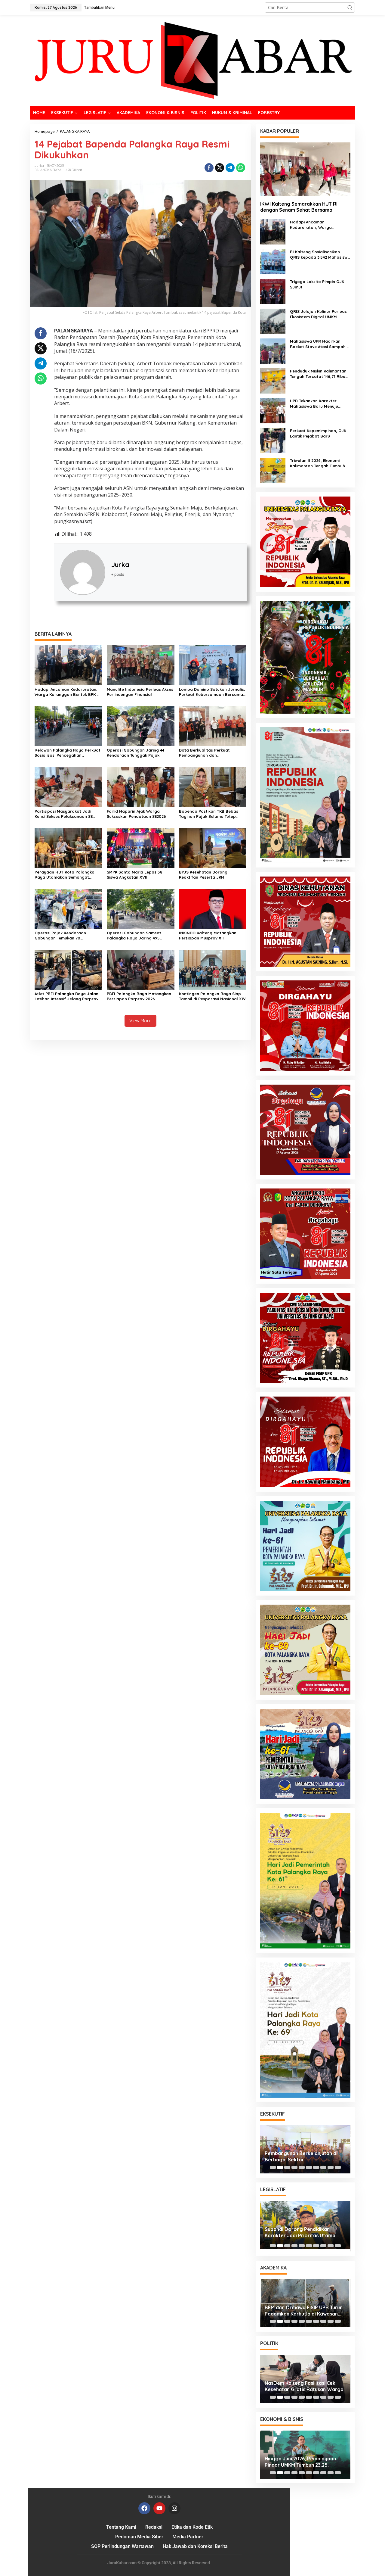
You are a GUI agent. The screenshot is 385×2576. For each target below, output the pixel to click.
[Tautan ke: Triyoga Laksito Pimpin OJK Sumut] (273, 291)
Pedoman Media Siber (139, 2537)
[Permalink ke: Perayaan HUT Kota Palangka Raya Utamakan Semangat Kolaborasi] (68, 847)
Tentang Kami (121, 2527)
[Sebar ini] (209, 168)
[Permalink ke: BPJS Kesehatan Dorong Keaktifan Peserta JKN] (213, 847)
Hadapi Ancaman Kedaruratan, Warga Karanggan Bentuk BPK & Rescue (67, 692)
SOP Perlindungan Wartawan (122, 2546)
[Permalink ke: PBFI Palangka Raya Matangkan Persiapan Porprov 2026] (141, 969)
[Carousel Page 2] (280, 2167)
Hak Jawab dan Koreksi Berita (195, 2546)
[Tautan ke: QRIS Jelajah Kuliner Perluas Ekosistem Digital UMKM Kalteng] (273, 321)
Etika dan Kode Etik (192, 2527)
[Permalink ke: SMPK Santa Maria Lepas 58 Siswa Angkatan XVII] (141, 847)
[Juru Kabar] (192, 60)
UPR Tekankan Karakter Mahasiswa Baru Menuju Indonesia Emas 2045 (314, 404)
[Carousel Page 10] (338, 2167)
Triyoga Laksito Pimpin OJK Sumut (317, 284)
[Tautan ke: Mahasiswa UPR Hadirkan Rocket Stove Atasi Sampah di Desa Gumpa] (273, 351)
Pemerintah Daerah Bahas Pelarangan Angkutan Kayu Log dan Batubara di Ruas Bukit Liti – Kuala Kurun (303, 2157)
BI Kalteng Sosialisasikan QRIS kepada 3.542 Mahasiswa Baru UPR (320, 255)
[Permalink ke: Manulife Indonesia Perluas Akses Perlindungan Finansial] (141, 665)
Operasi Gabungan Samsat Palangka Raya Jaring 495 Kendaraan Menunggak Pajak (136, 936)
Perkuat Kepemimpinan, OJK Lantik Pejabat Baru (318, 433)
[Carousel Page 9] (331, 2167)
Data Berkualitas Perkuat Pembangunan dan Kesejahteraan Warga (204, 753)
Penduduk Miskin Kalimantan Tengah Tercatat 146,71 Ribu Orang (318, 374)
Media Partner (188, 2537)
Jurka (120, 565)
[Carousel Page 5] (302, 2167)
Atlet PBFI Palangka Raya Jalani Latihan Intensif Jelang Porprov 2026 (67, 996)
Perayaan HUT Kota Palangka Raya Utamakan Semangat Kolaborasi (65, 875)
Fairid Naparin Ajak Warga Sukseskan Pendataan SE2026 (136, 814)
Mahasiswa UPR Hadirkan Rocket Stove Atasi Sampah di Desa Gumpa (320, 344)
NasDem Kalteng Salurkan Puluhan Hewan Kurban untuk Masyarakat (305, 2386)
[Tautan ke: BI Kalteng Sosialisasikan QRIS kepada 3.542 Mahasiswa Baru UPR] (273, 261)
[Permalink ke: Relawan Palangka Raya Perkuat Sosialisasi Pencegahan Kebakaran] (68, 726)
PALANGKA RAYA (48, 170)
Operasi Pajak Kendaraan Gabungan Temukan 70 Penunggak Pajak (60, 936)
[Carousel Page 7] (316, 2167)
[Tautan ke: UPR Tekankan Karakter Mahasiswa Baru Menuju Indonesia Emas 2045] (273, 410)
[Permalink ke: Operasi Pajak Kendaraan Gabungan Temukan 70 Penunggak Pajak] (68, 908)
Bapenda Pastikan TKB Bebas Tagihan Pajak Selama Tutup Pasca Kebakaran (209, 814)
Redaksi (154, 2527)
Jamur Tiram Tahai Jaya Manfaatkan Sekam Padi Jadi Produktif (299, 2311)
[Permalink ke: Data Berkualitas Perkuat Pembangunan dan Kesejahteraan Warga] (213, 726)
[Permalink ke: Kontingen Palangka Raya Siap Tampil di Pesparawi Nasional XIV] (213, 969)
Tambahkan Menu (99, 7)
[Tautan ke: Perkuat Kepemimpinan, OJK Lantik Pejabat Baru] (273, 440)
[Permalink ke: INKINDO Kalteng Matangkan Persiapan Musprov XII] (213, 908)
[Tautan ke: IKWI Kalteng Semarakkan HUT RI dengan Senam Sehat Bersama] (305, 169)
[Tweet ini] (220, 168)
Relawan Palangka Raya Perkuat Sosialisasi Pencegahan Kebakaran (68, 753)
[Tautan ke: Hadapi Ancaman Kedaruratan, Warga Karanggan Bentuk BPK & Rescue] (273, 231)
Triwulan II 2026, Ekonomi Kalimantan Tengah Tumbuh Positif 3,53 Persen (317, 463)
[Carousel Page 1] (273, 2167)
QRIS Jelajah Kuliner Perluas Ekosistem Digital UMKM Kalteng (318, 314)
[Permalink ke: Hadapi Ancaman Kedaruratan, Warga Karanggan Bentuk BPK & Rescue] (68, 665)
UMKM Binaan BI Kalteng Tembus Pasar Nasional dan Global (302, 2462)
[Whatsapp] (241, 168)
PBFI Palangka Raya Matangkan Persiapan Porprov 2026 (139, 996)
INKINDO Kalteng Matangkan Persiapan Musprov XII (208, 935)
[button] (350, 8)
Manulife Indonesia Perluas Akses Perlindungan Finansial (140, 692)
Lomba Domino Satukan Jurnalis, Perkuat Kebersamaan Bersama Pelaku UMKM (212, 692)
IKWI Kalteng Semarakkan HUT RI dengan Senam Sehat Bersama (299, 207)
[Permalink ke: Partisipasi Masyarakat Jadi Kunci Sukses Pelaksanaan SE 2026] (68, 787)
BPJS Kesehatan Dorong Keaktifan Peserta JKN (203, 875)
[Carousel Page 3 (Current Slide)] (287, 2167)
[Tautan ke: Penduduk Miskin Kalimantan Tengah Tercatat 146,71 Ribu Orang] (273, 380)
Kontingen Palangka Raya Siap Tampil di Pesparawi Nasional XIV (212, 996)
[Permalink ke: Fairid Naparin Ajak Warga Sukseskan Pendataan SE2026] (141, 787)
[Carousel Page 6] (309, 2167)
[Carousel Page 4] (294, 2167)
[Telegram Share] (230, 168)
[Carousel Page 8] (323, 2167)
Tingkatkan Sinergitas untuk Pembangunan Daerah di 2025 (300, 2234)
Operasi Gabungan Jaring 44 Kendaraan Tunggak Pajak (136, 753)
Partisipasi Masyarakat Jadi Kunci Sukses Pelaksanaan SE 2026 (64, 814)
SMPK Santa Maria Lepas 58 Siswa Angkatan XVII (135, 875)
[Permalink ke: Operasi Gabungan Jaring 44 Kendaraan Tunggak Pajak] (141, 726)
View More (140, 1021)
